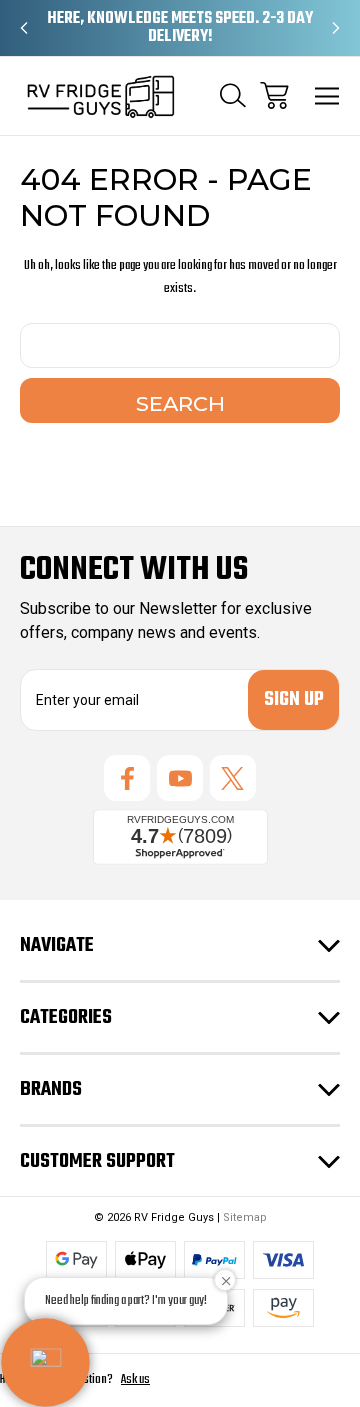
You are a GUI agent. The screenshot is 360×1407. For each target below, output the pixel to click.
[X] (233, 778)
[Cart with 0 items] (274, 95)
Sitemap (245, 1217)
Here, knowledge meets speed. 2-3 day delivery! (180, 28)
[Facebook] (127, 778)
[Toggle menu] (327, 95)
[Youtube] (180, 778)
